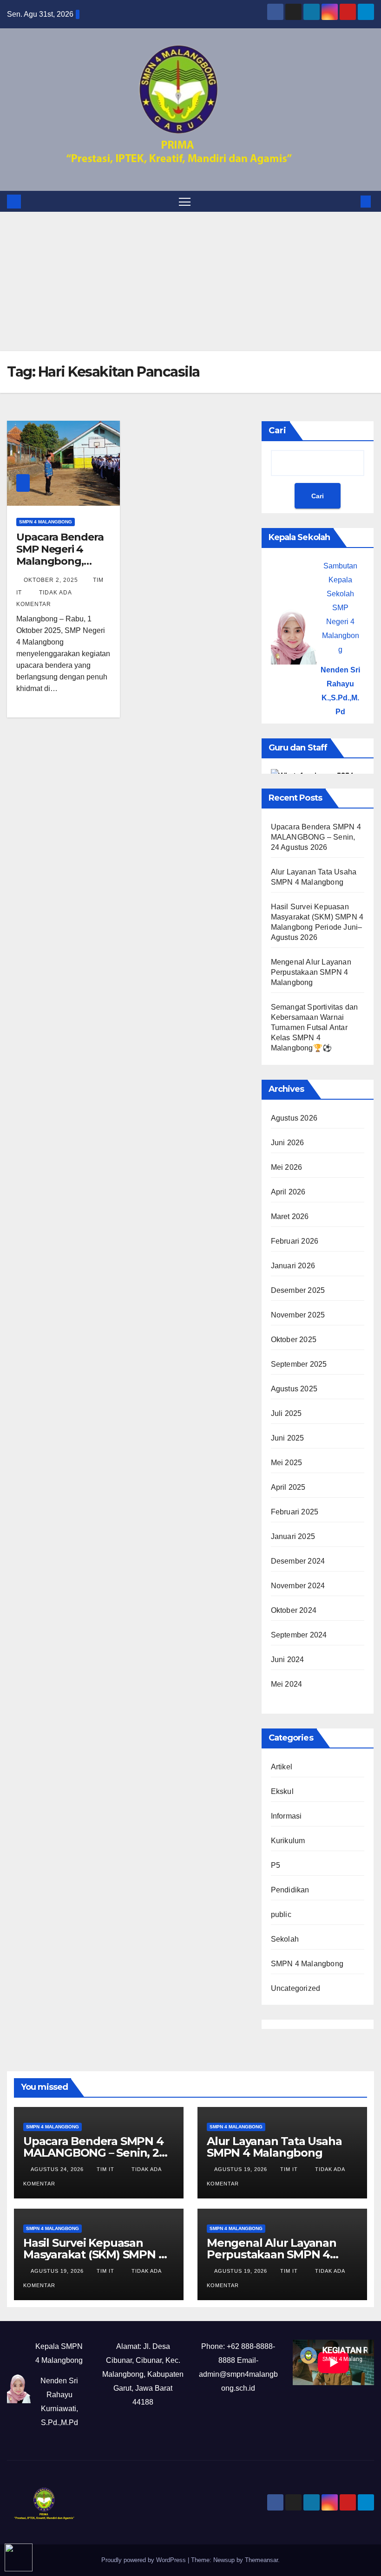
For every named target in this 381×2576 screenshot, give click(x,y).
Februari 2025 (295, 1512)
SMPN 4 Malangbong (46, 522)
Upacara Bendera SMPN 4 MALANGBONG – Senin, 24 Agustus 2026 (316, 837)
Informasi (286, 1816)
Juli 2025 (286, 1413)
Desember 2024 (298, 1561)
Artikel (282, 1767)
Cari (277, 430)
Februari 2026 (295, 1241)
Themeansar (261, 2560)
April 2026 (288, 1192)
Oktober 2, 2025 (52, 580)
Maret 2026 (290, 1216)
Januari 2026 (293, 1266)
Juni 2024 (288, 1660)
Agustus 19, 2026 (242, 2169)
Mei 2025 (287, 1463)
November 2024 (298, 1586)
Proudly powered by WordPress (145, 2560)
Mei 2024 (287, 1684)
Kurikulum (288, 1841)
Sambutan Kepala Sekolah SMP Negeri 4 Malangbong (341, 608)
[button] (351, 201)
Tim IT (106, 2169)
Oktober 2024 (294, 1610)
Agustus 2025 (294, 1389)
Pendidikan (290, 1890)
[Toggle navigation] (185, 201)
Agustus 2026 (294, 1118)
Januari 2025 (293, 1536)
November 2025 (298, 1315)
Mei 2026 (287, 1167)
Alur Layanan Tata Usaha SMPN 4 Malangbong (274, 2147)
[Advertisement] (190, 281)
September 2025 (299, 1364)
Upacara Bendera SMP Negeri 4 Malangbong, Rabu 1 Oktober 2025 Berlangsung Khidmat (62, 568)
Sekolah (285, 1939)
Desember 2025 (298, 1290)
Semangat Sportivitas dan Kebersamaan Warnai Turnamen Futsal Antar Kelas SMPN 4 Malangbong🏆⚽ (315, 1027)
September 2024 (299, 1635)
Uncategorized (296, 1988)
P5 (276, 1865)
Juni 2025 (288, 1438)
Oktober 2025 (294, 1340)
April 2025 (288, 1487)
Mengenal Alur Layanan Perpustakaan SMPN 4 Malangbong (311, 972)
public (281, 1914)
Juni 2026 (288, 1143)
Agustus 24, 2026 (58, 2169)
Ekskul (282, 1791)
